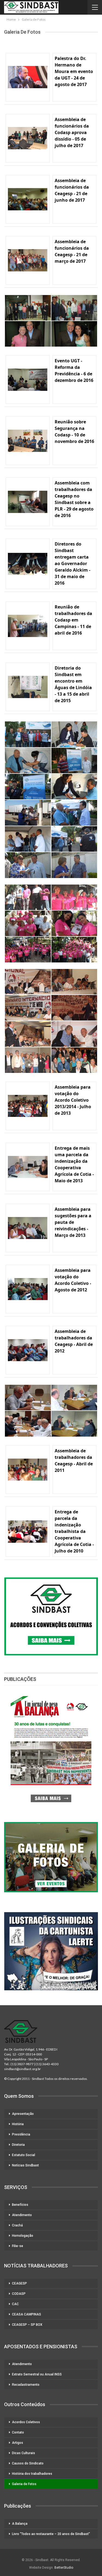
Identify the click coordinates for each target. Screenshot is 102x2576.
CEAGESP (19, 2283)
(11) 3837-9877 (22, 2064)
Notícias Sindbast (25, 2165)
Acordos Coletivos (26, 2422)
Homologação (23, 2236)
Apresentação (23, 2114)
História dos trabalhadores (32, 2474)
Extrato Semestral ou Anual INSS (37, 2374)
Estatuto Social (24, 2155)
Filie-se (18, 2246)
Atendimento (22, 2215)
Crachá (17, 2225)
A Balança (20, 2524)
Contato (18, 2432)
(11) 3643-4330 (47, 2064)
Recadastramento (26, 2385)
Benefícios (20, 2205)
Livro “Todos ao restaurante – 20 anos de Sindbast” (51, 2534)
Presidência (21, 2134)
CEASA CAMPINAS (27, 2314)
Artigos (18, 2443)
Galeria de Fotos (24, 2484)
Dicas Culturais (24, 2453)
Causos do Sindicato (28, 2463)
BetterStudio (64, 2568)
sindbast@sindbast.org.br (22, 2069)
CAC (15, 2304)
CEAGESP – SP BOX (27, 2325)
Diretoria (18, 2145)
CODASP (19, 2294)
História (18, 2124)
